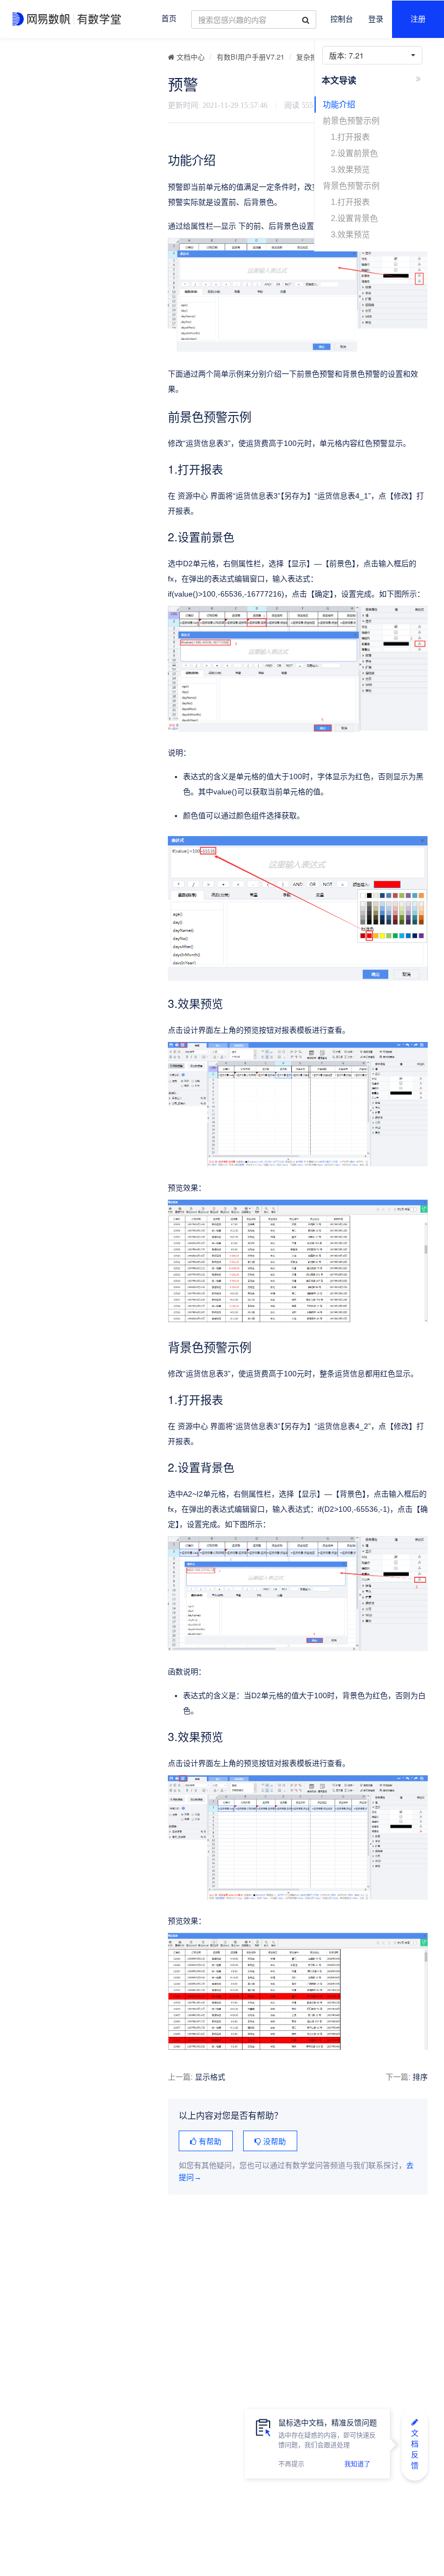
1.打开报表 (350, 137)
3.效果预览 (350, 169)
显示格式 (210, 2076)
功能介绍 (339, 104)
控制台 (342, 19)
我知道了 (357, 2464)
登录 (376, 19)
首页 (169, 19)
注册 (418, 19)
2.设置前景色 (354, 153)
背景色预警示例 (351, 186)
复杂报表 (310, 57)
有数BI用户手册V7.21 (250, 57)
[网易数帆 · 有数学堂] (68, 19)
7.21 (349, 55)
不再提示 (291, 2464)
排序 (420, 2076)
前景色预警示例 (351, 121)
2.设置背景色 (354, 218)
